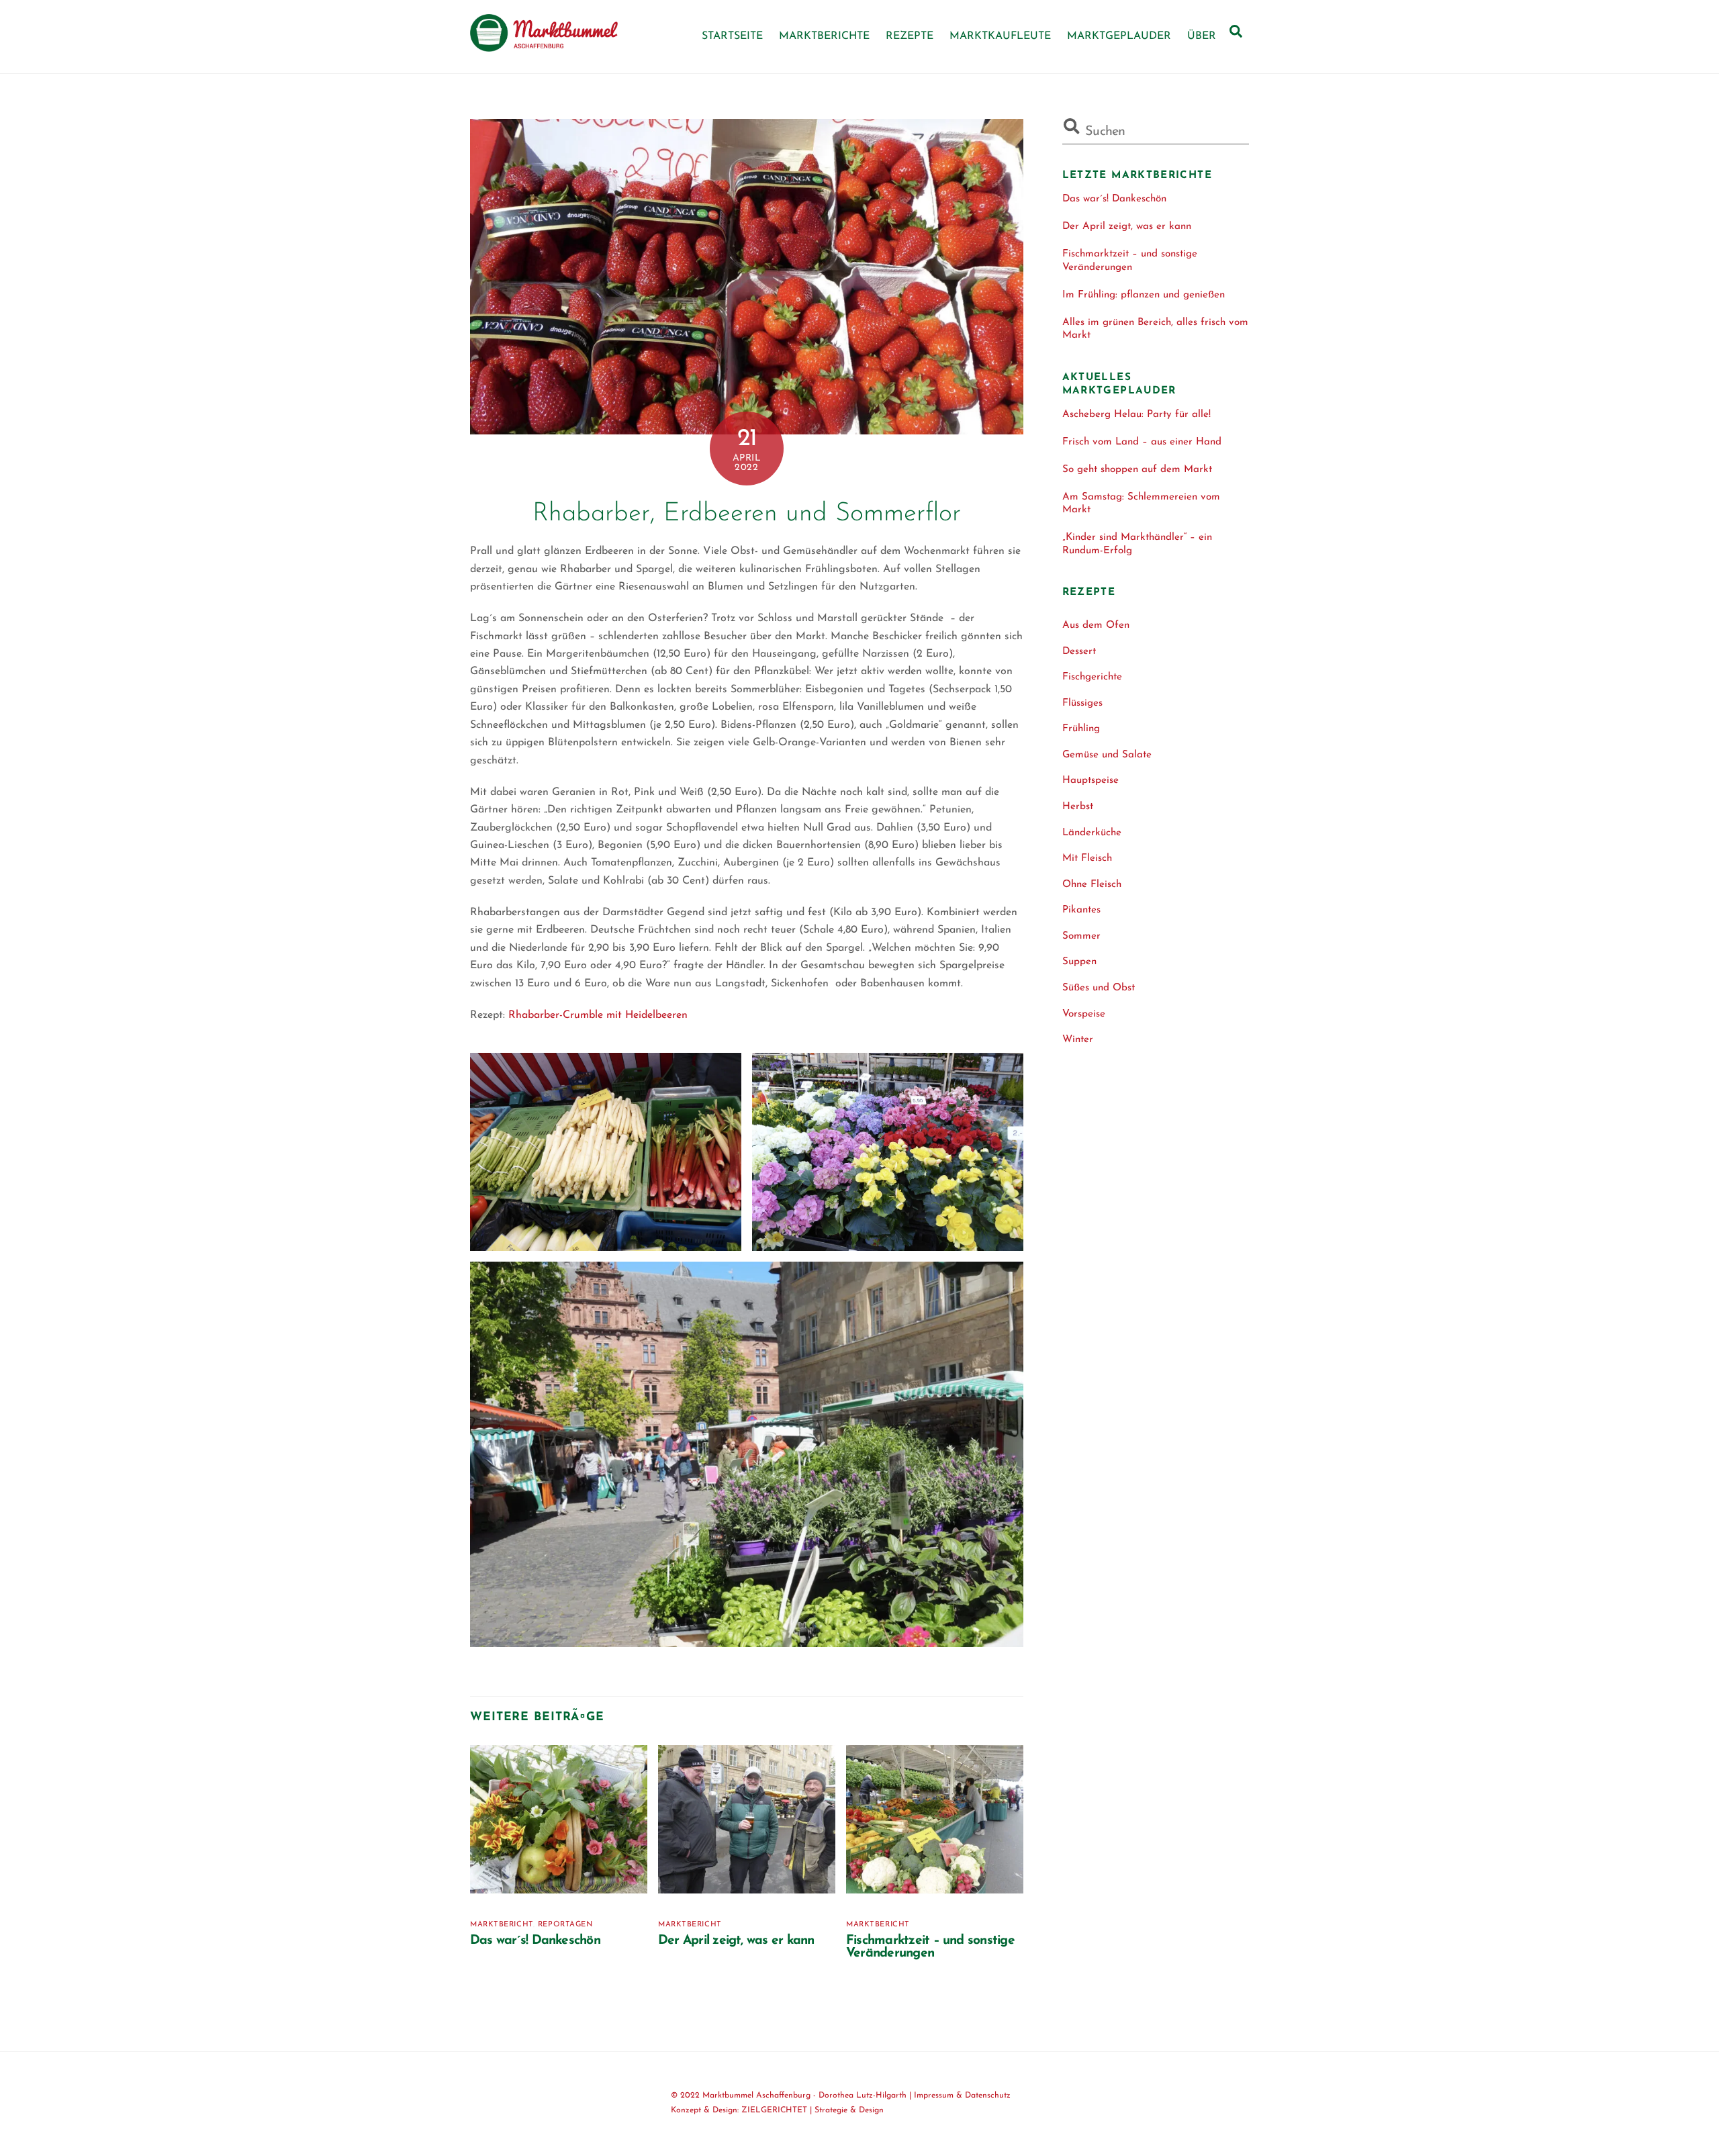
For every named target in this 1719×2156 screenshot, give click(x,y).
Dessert (1079, 652)
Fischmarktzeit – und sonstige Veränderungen (930, 1947)
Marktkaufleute (1000, 36)
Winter (1078, 1040)
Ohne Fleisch (1092, 885)
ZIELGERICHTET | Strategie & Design (812, 2110)
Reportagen (565, 1925)
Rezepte (910, 36)
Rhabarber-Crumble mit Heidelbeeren (598, 1015)
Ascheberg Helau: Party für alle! (1136, 415)
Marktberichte (824, 36)
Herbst (1078, 807)
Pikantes (1081, 910)
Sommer (1081, 936)
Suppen (1079, 962)
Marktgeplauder (1119, 36)
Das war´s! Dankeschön (535, 1941)
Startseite (732, 36)
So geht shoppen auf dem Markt (1137, 470)
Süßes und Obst (1099, 988)
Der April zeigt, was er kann (736, 1941)
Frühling (1081, 729)
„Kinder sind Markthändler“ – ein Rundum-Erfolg (1137, 544)
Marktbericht (502, 1925)
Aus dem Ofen (1096, 625)
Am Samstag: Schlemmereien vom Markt (1141, 504)
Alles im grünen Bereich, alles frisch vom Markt (1155, 329)
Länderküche (1092, 833)
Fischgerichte (1092, 677)
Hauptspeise (1090, 781)
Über (1202, 36)
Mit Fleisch (1087, 858)
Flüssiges (1082, 703)
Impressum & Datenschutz (962, 2096)
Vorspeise (1084, 1014)
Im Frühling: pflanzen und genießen (1144, 295)
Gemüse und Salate (1107, 755)
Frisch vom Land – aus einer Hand (1142, 442)
